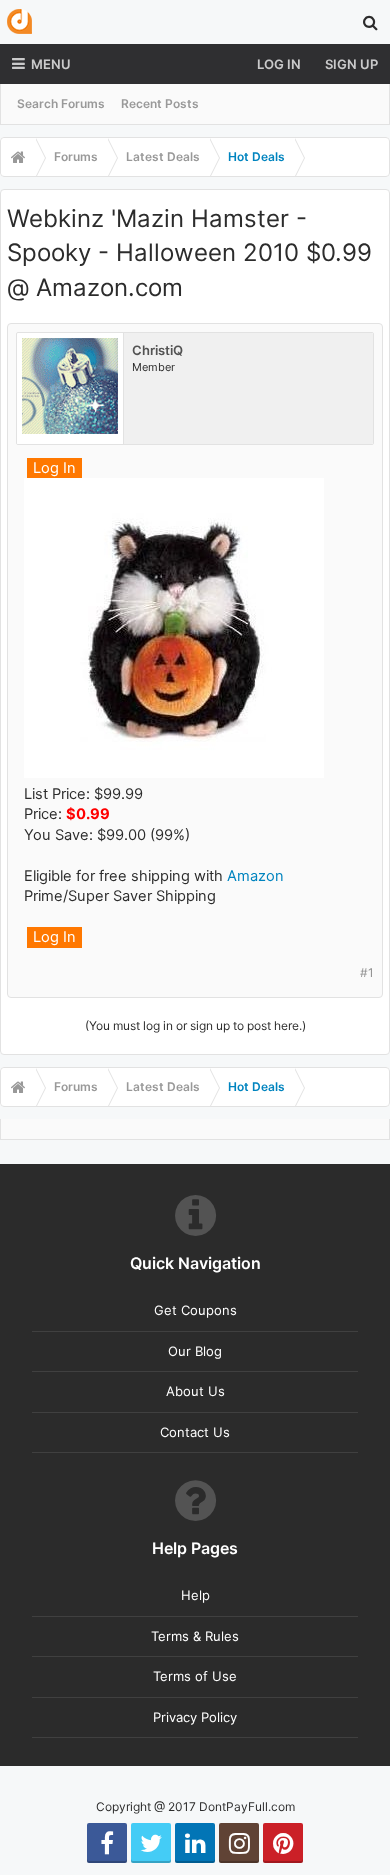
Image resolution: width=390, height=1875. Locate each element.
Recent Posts (160, 103)
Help (195, 1595)
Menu (51, 64)
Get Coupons (195, 1310)
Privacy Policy (195, 1717)
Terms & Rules (195, 1636)
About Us (195, 1391)
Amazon (255, 876)
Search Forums (61, 103)
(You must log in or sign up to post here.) (195, 1025)
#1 (367, 972)
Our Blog (195, 1351)
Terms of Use (195, 1676)
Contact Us (195, 1432)
